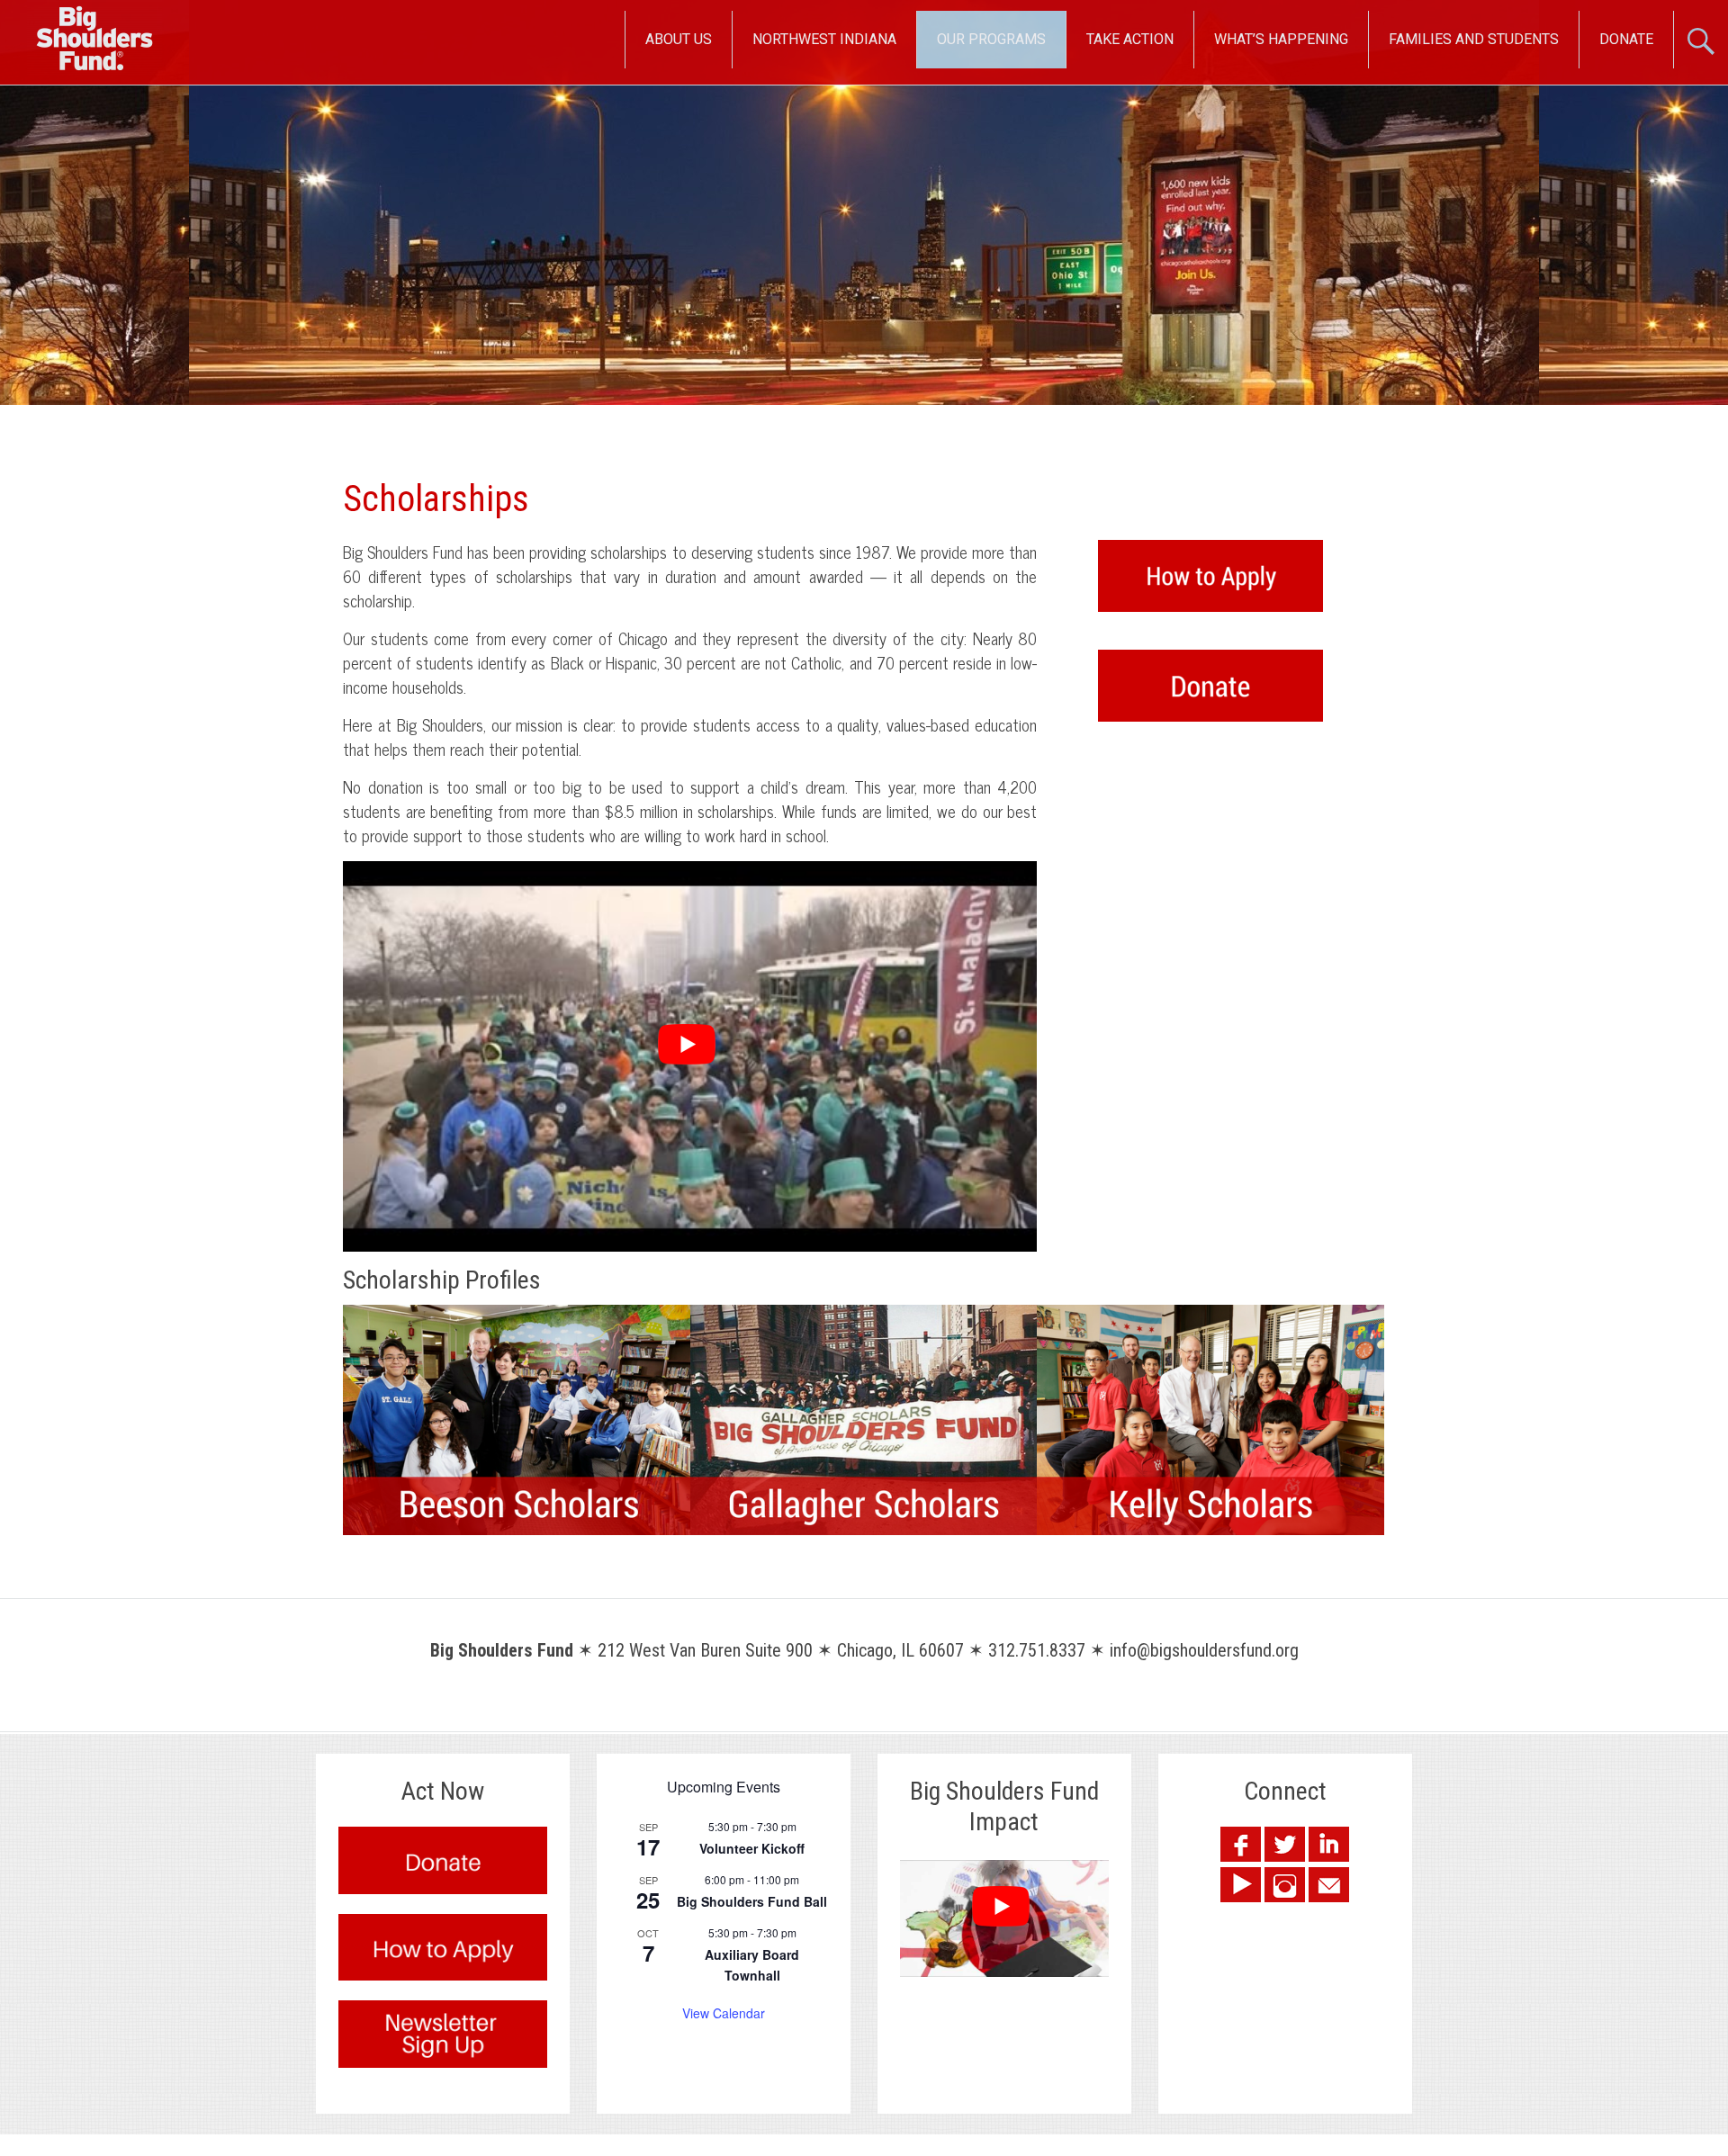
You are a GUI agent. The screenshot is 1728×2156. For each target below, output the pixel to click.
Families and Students (1474, 39)
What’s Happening (1281, 39)
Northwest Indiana (824, 39)
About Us (679, 39)
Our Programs (991, 39)
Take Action (1130, 39)
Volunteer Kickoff (752, 1848)
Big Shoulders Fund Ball (752, 1901)
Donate (1626, 39)
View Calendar (724, 2013)
